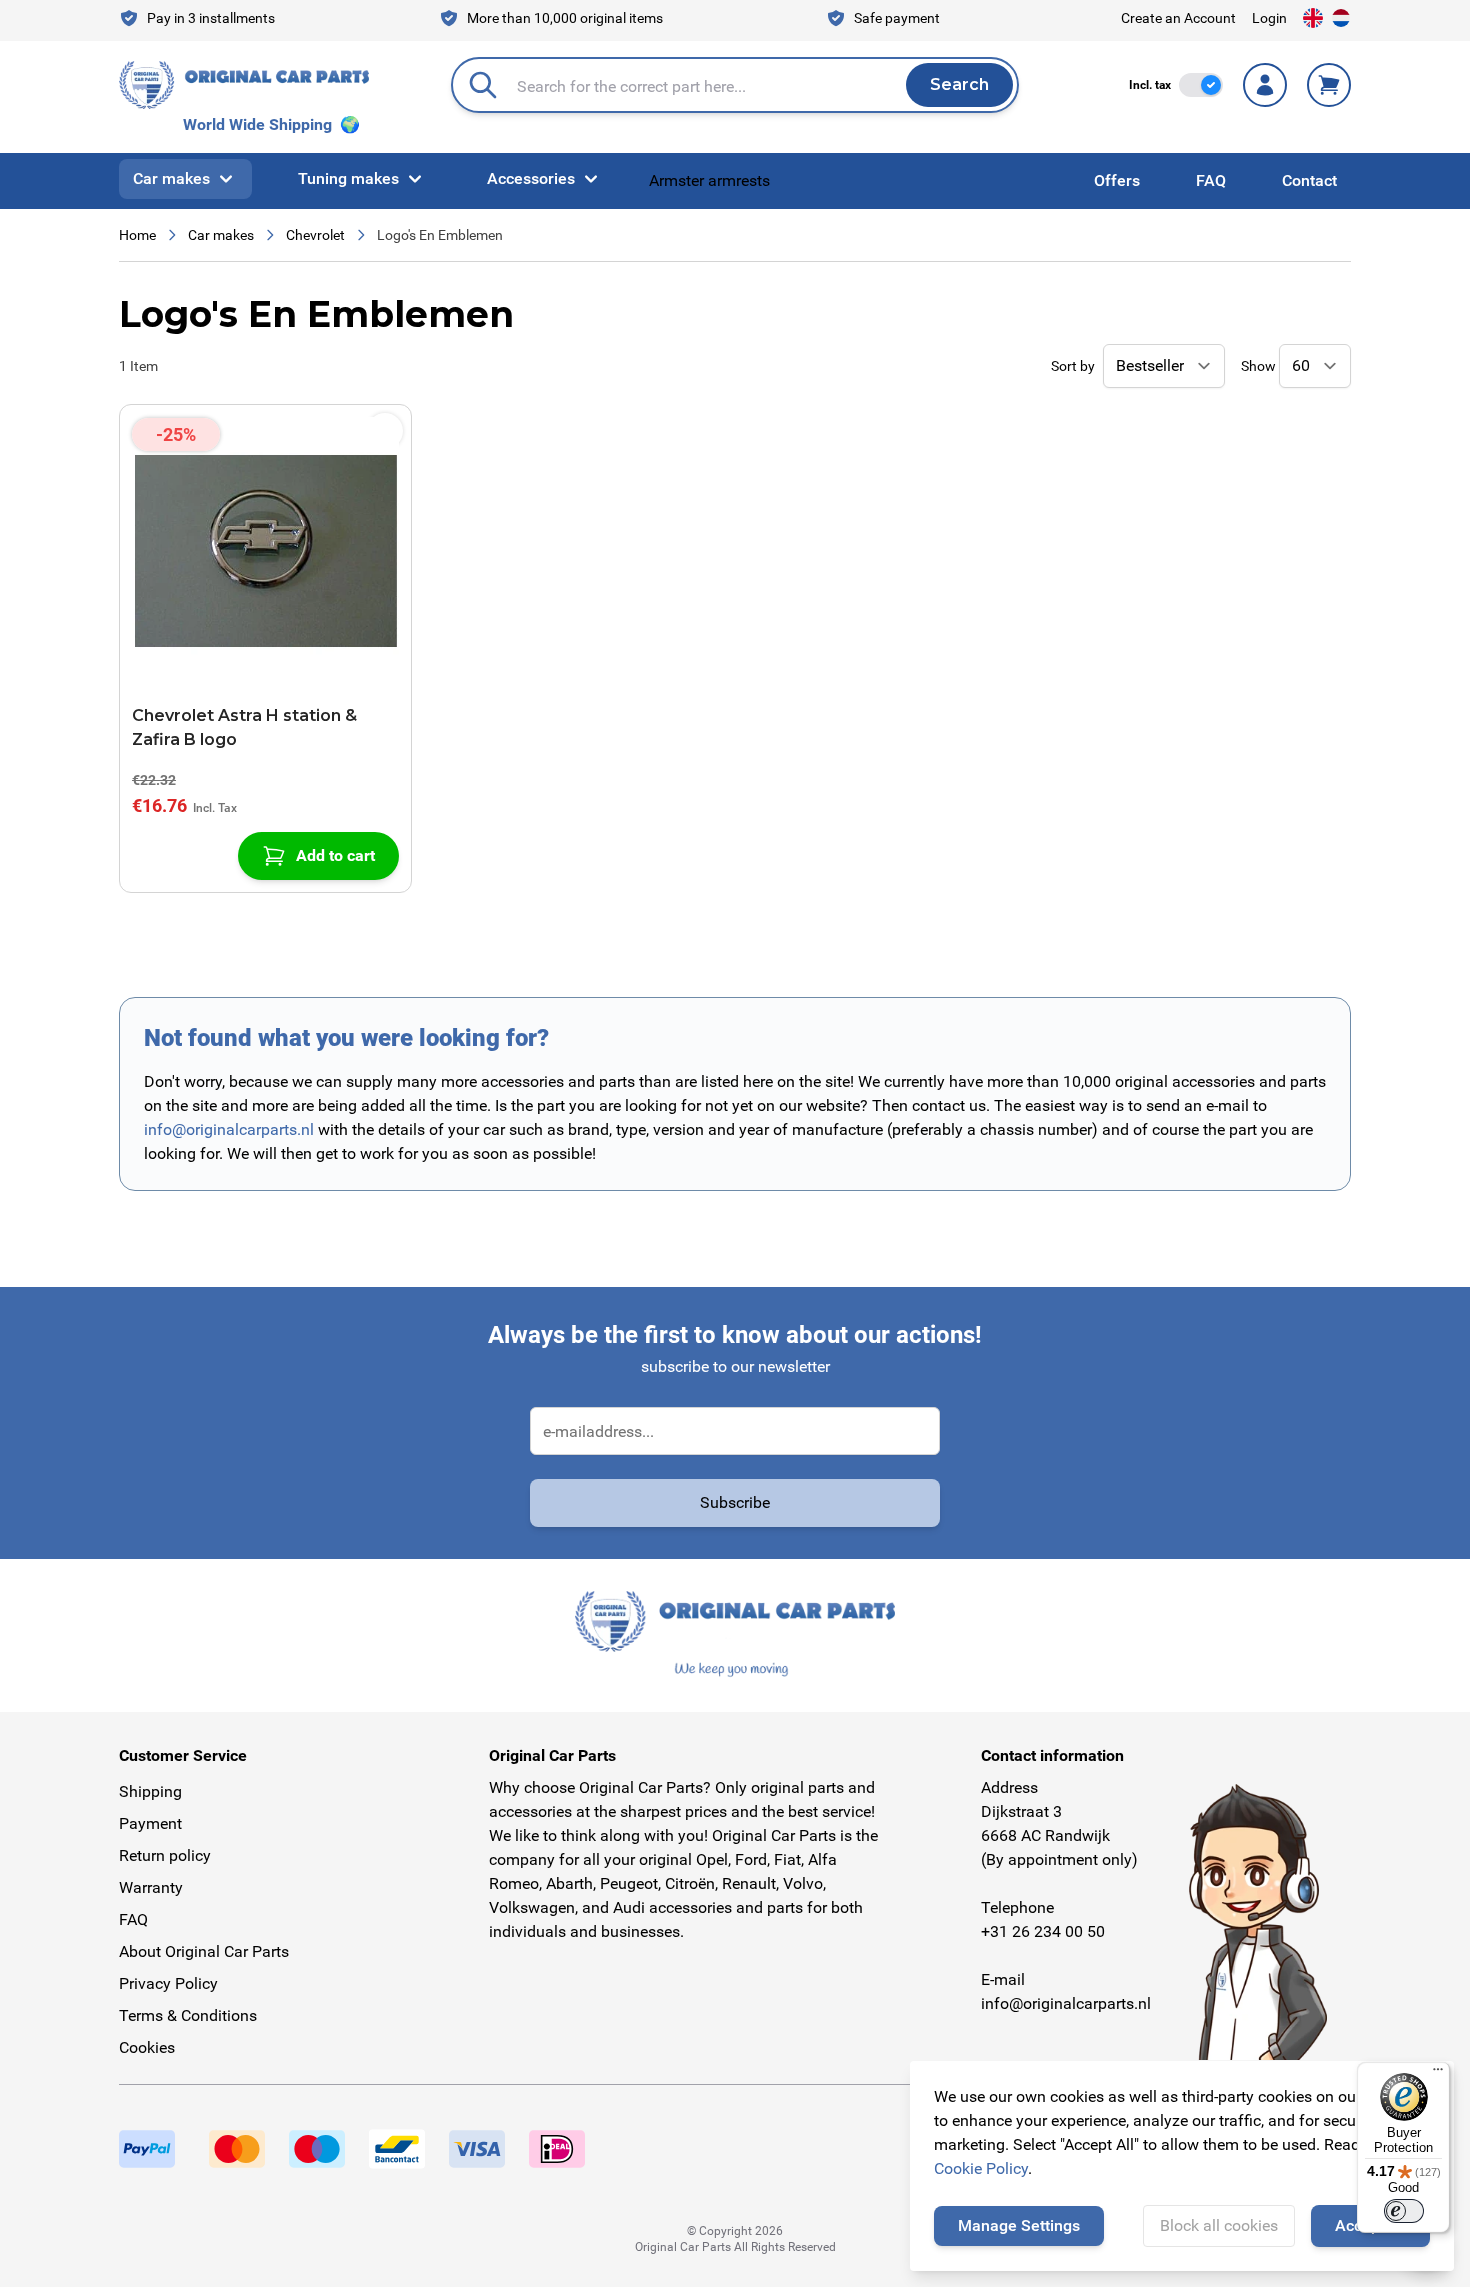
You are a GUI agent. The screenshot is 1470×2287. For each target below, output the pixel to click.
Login (1269, 18)
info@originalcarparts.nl (229, 1129)
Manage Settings (1019, 2225)
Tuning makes (348, 178)
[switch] (1201, 85)
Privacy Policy (168, 1983)
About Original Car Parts (204, 1951)
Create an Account (1178, 18)
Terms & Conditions (188, 2015)
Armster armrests (709, 180)
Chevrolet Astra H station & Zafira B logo (244, 727)
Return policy (165, 1855)
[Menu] (1438, 2074)
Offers (1117, 180)
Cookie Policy (981, 2168)
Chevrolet (315, 235)
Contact (1309, 180)
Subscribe (735, 1502)
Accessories (531, 178)
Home (137, 235)
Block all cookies (1219, 2225)
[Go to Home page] (244, 84)
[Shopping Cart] (1329, 85)
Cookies (147, 2047)
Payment (150, 1823)
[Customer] (1265, 85)
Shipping (150, 1791)
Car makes (171, 178)
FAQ (1211, 180)
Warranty (151, 1887)
